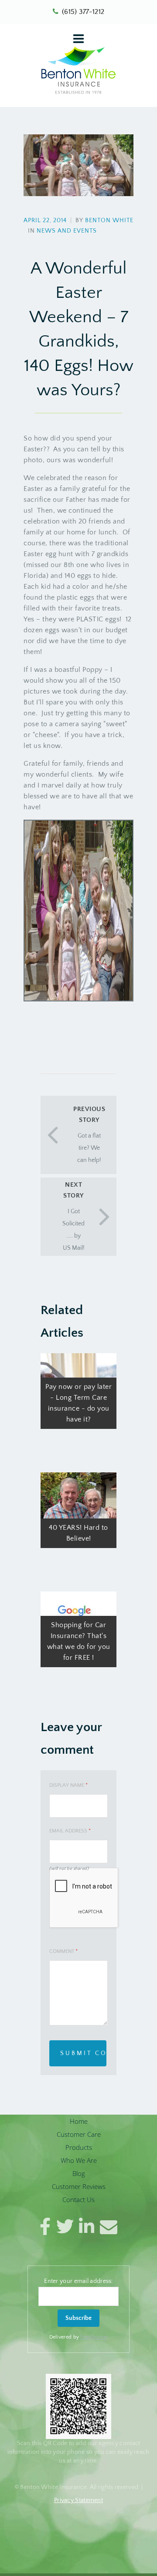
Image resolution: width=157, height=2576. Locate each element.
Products (79, 2147)
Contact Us (78, 2199)
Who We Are (79, 2160)
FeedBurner (94, 2337)
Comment (63, 1951)
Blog (79, 2173)
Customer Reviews (79, 2186)
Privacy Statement (78, 2500)
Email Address (70, 1831)
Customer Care (79, 2134)
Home (79, 2121)
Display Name (68, 1785)
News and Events (67, 231)
